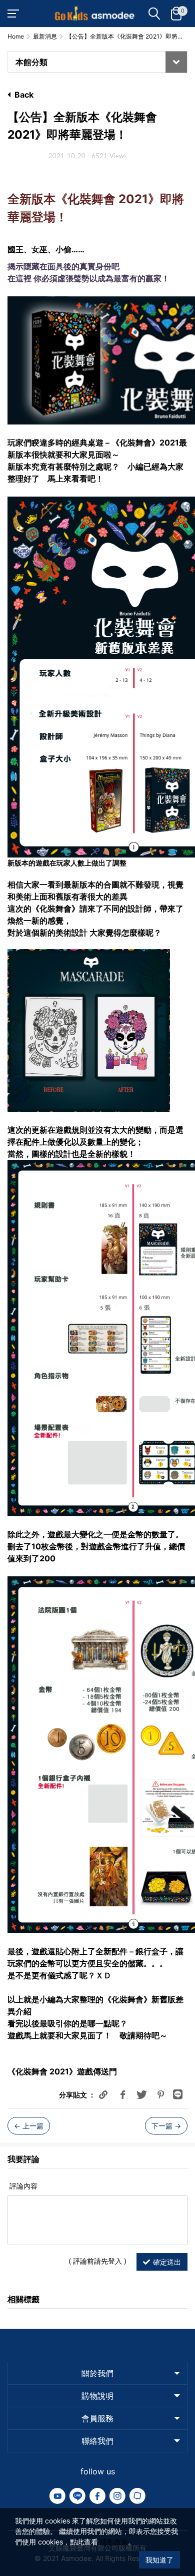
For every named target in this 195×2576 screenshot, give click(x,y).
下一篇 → (166, 2126)
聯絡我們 (97, 2441)
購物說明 (97, 2396)
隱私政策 (114, 2542)
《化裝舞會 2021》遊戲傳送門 (62, 2071)
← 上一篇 (29, 2126)
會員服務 (97, 2418)
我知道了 (159, 2560)
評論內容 (22, 2186)
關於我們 (97, 2373)
